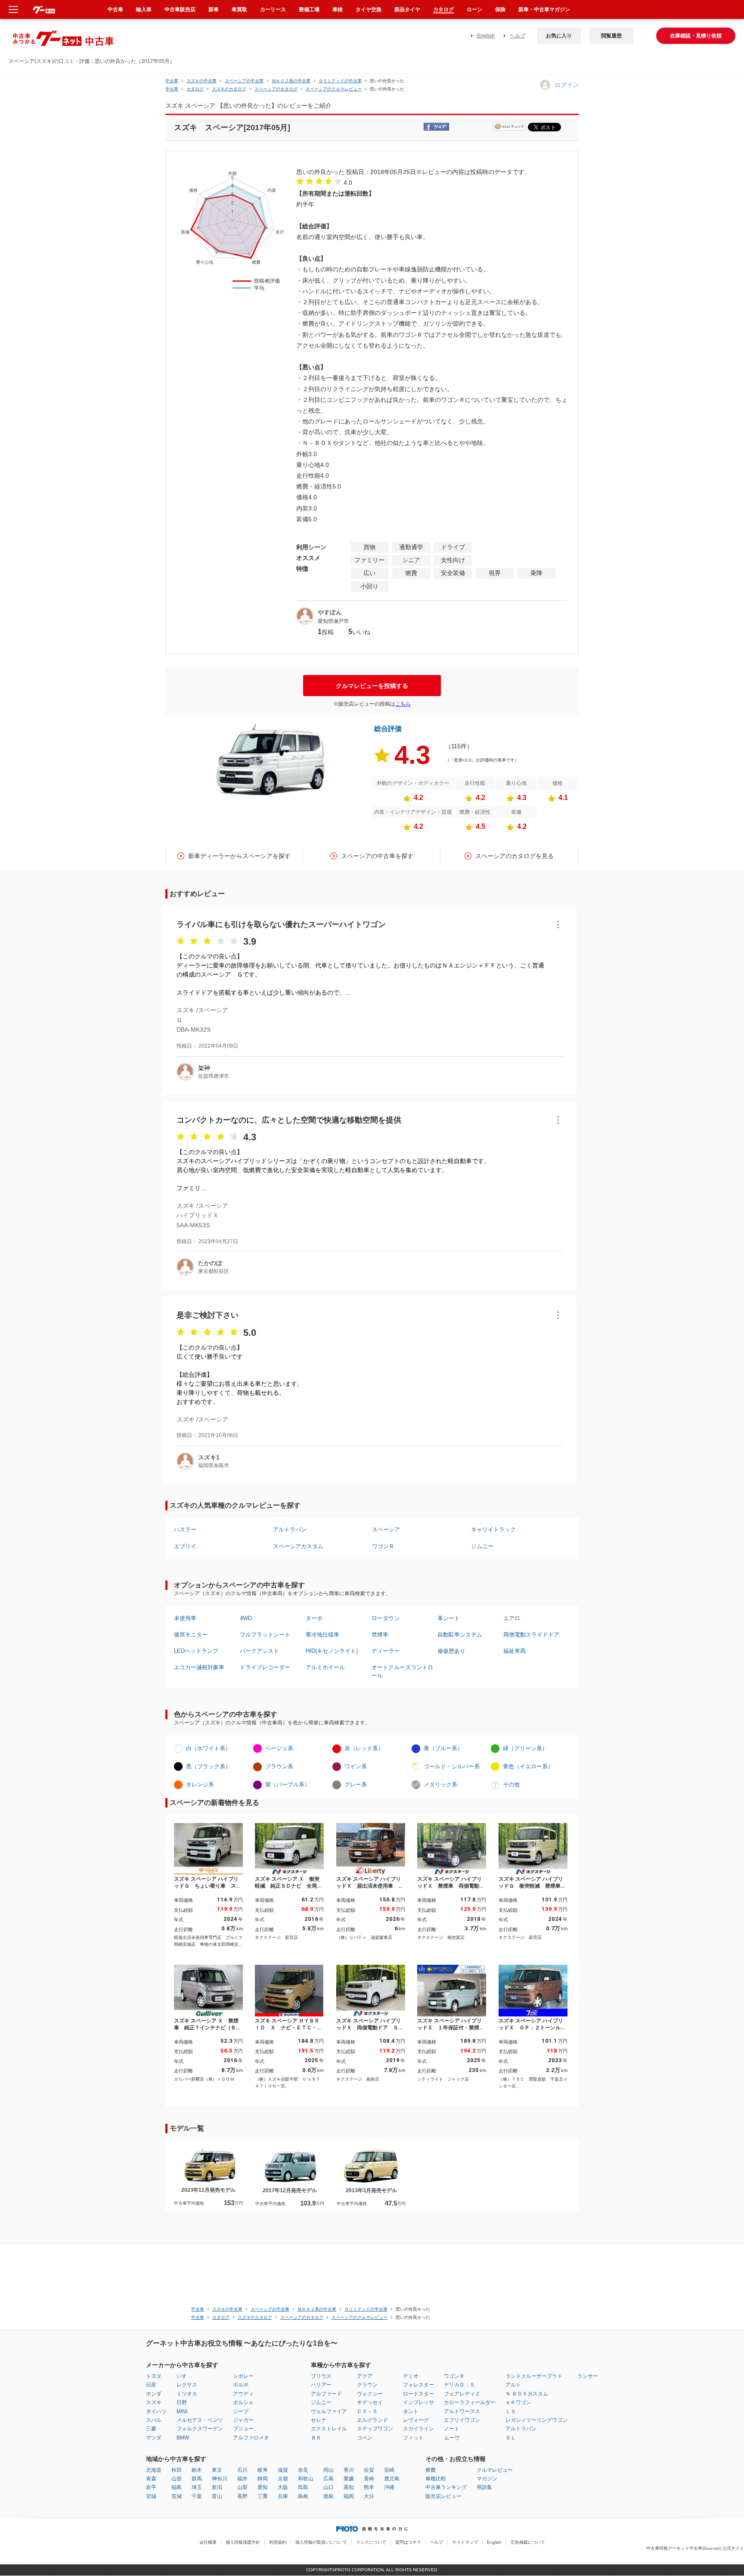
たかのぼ (210, 1263)
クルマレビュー (495, 2470)
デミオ (411, 2376)
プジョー (243, 2429)
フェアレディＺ (462, 2394)
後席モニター (191, 1635)
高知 (349, 2487)
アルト (513, 2385)
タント (411, 2411)
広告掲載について (528, 2542)
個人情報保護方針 (243, 2542)
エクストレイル (329, 2429)
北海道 (154, 2470)
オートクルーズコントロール (402, 1671)
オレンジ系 (200, 1784)
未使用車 (185, 1618)
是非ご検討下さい (208, 1315)
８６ (316, 2438)
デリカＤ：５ (459, 2385)
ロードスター (418, 2394)
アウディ (243, 2394)
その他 (511, 1784)
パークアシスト (259, 1651)
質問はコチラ (408, 2542)
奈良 (303, 2470)
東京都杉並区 (214, 1271)
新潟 (217, 2487)
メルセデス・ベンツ (200, 2420)
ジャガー (243, 2420)
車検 (338, 9)
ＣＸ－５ (367, 2411)
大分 (369, 2496)
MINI (182, 2411)
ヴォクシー (370, 2394)
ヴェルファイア (329, 2411)
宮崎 (389, 2470)
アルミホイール (325, 1667)
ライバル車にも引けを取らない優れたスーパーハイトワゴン (281, 924)
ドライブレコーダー (265, 1667)
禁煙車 (380, 1635)
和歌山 (306, 2479)
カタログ (443, 9)
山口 (329, 2487)
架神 (204, 1068)
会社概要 (208, 2542)
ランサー (588, 2376)
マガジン (487, 2479)
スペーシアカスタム (298, 1546)
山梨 (242, 2487)
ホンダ (154, 2394)
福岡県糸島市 (214, 1465)
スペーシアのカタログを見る (515, 856)
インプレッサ (418, 2402)
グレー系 (356, 1784)
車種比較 (436, 2479)
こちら (403, 704)
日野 (182, 2402)
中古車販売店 (180, 9)
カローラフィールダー (470, 2402)
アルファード (326, 2394)
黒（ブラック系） (208, 1766)
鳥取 (303, 2487)
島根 (303, 2496)
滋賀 (283, 2470)
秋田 (177, 2470)
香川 (349, 2470)
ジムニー (482, 1546)
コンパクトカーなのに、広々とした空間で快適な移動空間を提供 (289, 1120)
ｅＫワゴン (518, 2402)
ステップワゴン (375, 2429)
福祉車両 (515, 1651)
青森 (151, 2479)
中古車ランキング (446, 2487)
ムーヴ (452, 2438)
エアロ (512, 1618)
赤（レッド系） (364, 1748)
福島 (177, 2487)
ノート (452, 2429)
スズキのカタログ (229, 89)
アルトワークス (462, 2411)
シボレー (243, 2376)
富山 (217, 2496)
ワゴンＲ (383, 1546)
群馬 (197, 2479)
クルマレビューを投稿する (372, 686)
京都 (283, 2479)
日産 (151, 2385)
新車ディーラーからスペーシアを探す (239, 856)
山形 (177, 2479)
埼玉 (197, 2487)
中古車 (172, 81)
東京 (217, 2470)
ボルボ (241, 2385)
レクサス (187, 2385)
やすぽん (330, 612)
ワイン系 (356, 1766)
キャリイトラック (493, 1529)
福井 (242, 2479)
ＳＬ (511, 2438)
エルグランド (372, 2420)
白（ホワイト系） (208, 1748)
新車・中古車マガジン (544, 9)
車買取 (239, 9)
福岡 (349, 2496)
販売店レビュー (443, 2496)
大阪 (283, 2487)
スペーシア (386, 1529)
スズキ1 (209, 1457)
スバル (154, 2420)
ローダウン (386, 1618)
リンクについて (371, 2542)
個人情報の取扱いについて (321, 2542)
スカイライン (418, 2429)
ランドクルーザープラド (534, 2376)
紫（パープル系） (288, 1784)
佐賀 (369, 2470)
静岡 (263, 2479)
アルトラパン (290, 1529)
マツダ (154, 2438)
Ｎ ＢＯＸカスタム (527, 2394)
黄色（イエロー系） (528, 1766)
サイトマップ (465, 2542)
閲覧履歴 (611, 36)
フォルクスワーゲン (200, 2429)
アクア (365, 2376)
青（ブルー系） (443, 1748)
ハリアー (321, 2385)
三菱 (151, 2429)
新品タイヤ (407, 9)
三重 (263, 2496)
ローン (474, 9)
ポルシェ (243, 2402)
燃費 (431, 2470)
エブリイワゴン (462, 2420)
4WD (246, 1618)
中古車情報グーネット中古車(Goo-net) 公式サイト (695, 2548)
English (486, 36)
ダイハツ (156, 2411)
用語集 (484, 2487)
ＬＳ (511, 2411)
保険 (500, 9)
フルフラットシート (265, 1635)
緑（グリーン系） (525, 1748)
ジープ (241, 2411)
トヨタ (154, 2376)
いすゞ (184, 2376)
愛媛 (349, 2479)
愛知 (263, 2487)
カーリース (273, 9)
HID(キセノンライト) (332, 1651)
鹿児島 (392, 2479)
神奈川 (220, 2479)
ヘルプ (518, 36)
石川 (242, 2470)
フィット (413, 2438)
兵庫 (283, 2496)
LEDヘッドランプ (196, 1651)
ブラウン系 (279, 1766)
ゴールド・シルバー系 (452, 1766)
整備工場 (309, 9)
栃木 (197, 2470)
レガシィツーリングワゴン (536, 2420)
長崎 (369, 2479)
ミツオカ (187, 2394)
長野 (242, 2496)
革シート (449, 1618)
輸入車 (144, 9)
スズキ (154, 2402)
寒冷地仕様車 (322, 1635)
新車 (214, 9)
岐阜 (263, 2470)
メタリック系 (440, 1784)
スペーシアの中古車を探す (377, 856)
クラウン (367, 2385)
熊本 (369, 2487)
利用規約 (278, 2542)
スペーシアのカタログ (276, 89)
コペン (365, 2438)
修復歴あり (451, 1651)
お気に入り (559, 36)
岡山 (329, 2470)
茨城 (177, 2496)
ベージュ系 (279, 1748)
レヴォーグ (416, 2420)
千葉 (197, 2496)
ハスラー (185, 1529)
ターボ (314, 1618)
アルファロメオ (251, 2438)
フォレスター (418, 2385)
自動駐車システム (460, 1635)
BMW (183, 2438)
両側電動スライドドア (531, 1635)
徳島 (329, 2496)
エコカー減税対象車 (199, 1667)
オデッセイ (370, 2402)
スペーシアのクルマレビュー (334, 89)
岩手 (151, 2487)
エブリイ (185, 1546)
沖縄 (389, 2487)
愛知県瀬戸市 (333, 621)
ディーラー (386, 1651)
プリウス (321, 2376)
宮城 (151, 2496)
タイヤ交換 (369, 9)
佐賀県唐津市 (214, 1076)
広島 (329, 2479)
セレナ (319, 2420)
